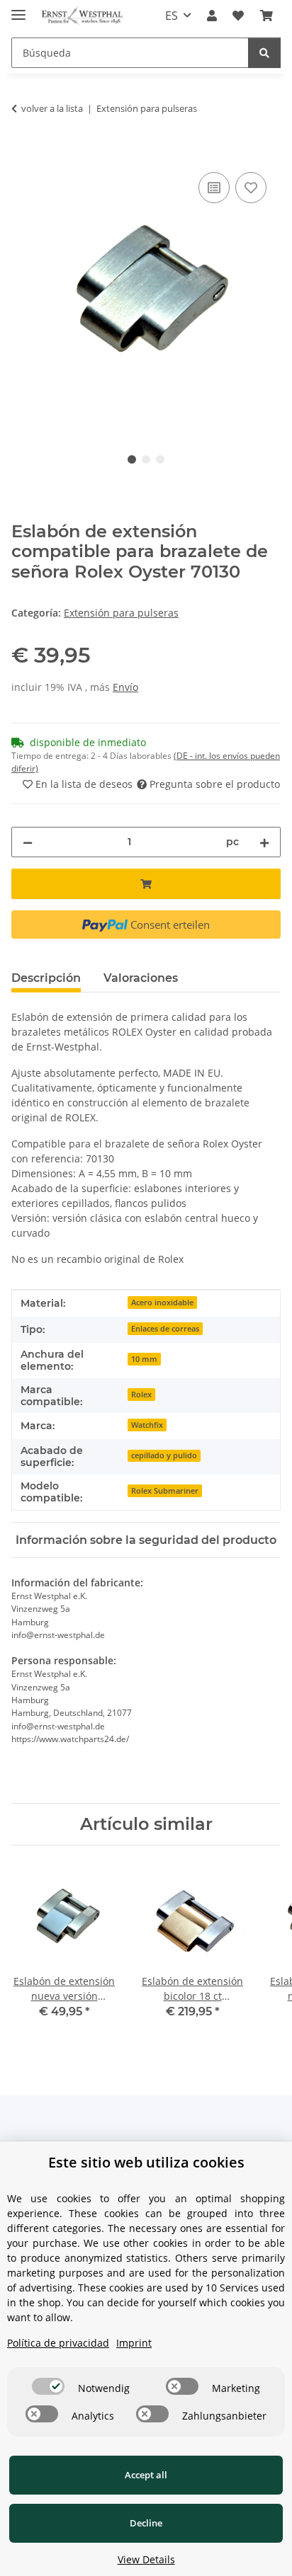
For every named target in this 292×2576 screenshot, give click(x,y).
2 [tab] (146, 459)
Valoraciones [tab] (141, 978)
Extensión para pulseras (121, 613)
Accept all (146, 2475)
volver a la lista (52, 108)
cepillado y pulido (164, 1455)
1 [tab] (132, 459)
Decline (146, 2523)
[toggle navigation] (18, 9)
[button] (212, 16)
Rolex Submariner (165, 1491)
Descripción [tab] (46, 978)
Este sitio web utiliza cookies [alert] (146, 2162)
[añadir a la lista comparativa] (214, 188)
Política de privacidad (58, 2343)
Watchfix (147, 1425)
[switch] (48, 2386)
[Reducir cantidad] (28, 842)
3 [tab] (160, 459)
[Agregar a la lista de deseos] (251, 188)
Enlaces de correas (165, 1329)
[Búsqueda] (264, 53)
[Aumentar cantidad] (264, 842)
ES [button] (172, 16)
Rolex (141, 1395)
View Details (146, 2559)
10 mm (144, 1359)
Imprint (134, 2343)
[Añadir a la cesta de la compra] (23, 153)
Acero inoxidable (162, 1303)
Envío (125, 687)
